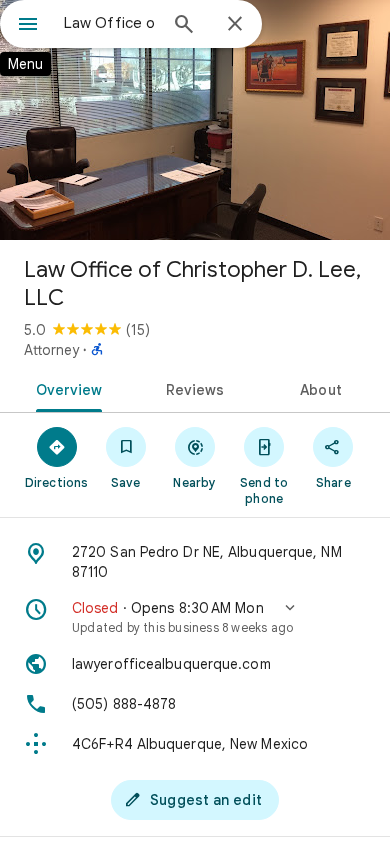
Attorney (51, 350)
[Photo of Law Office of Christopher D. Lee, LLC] (195, 120)
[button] (195, 617)
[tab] (65, 388)
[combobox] (110, 23)
